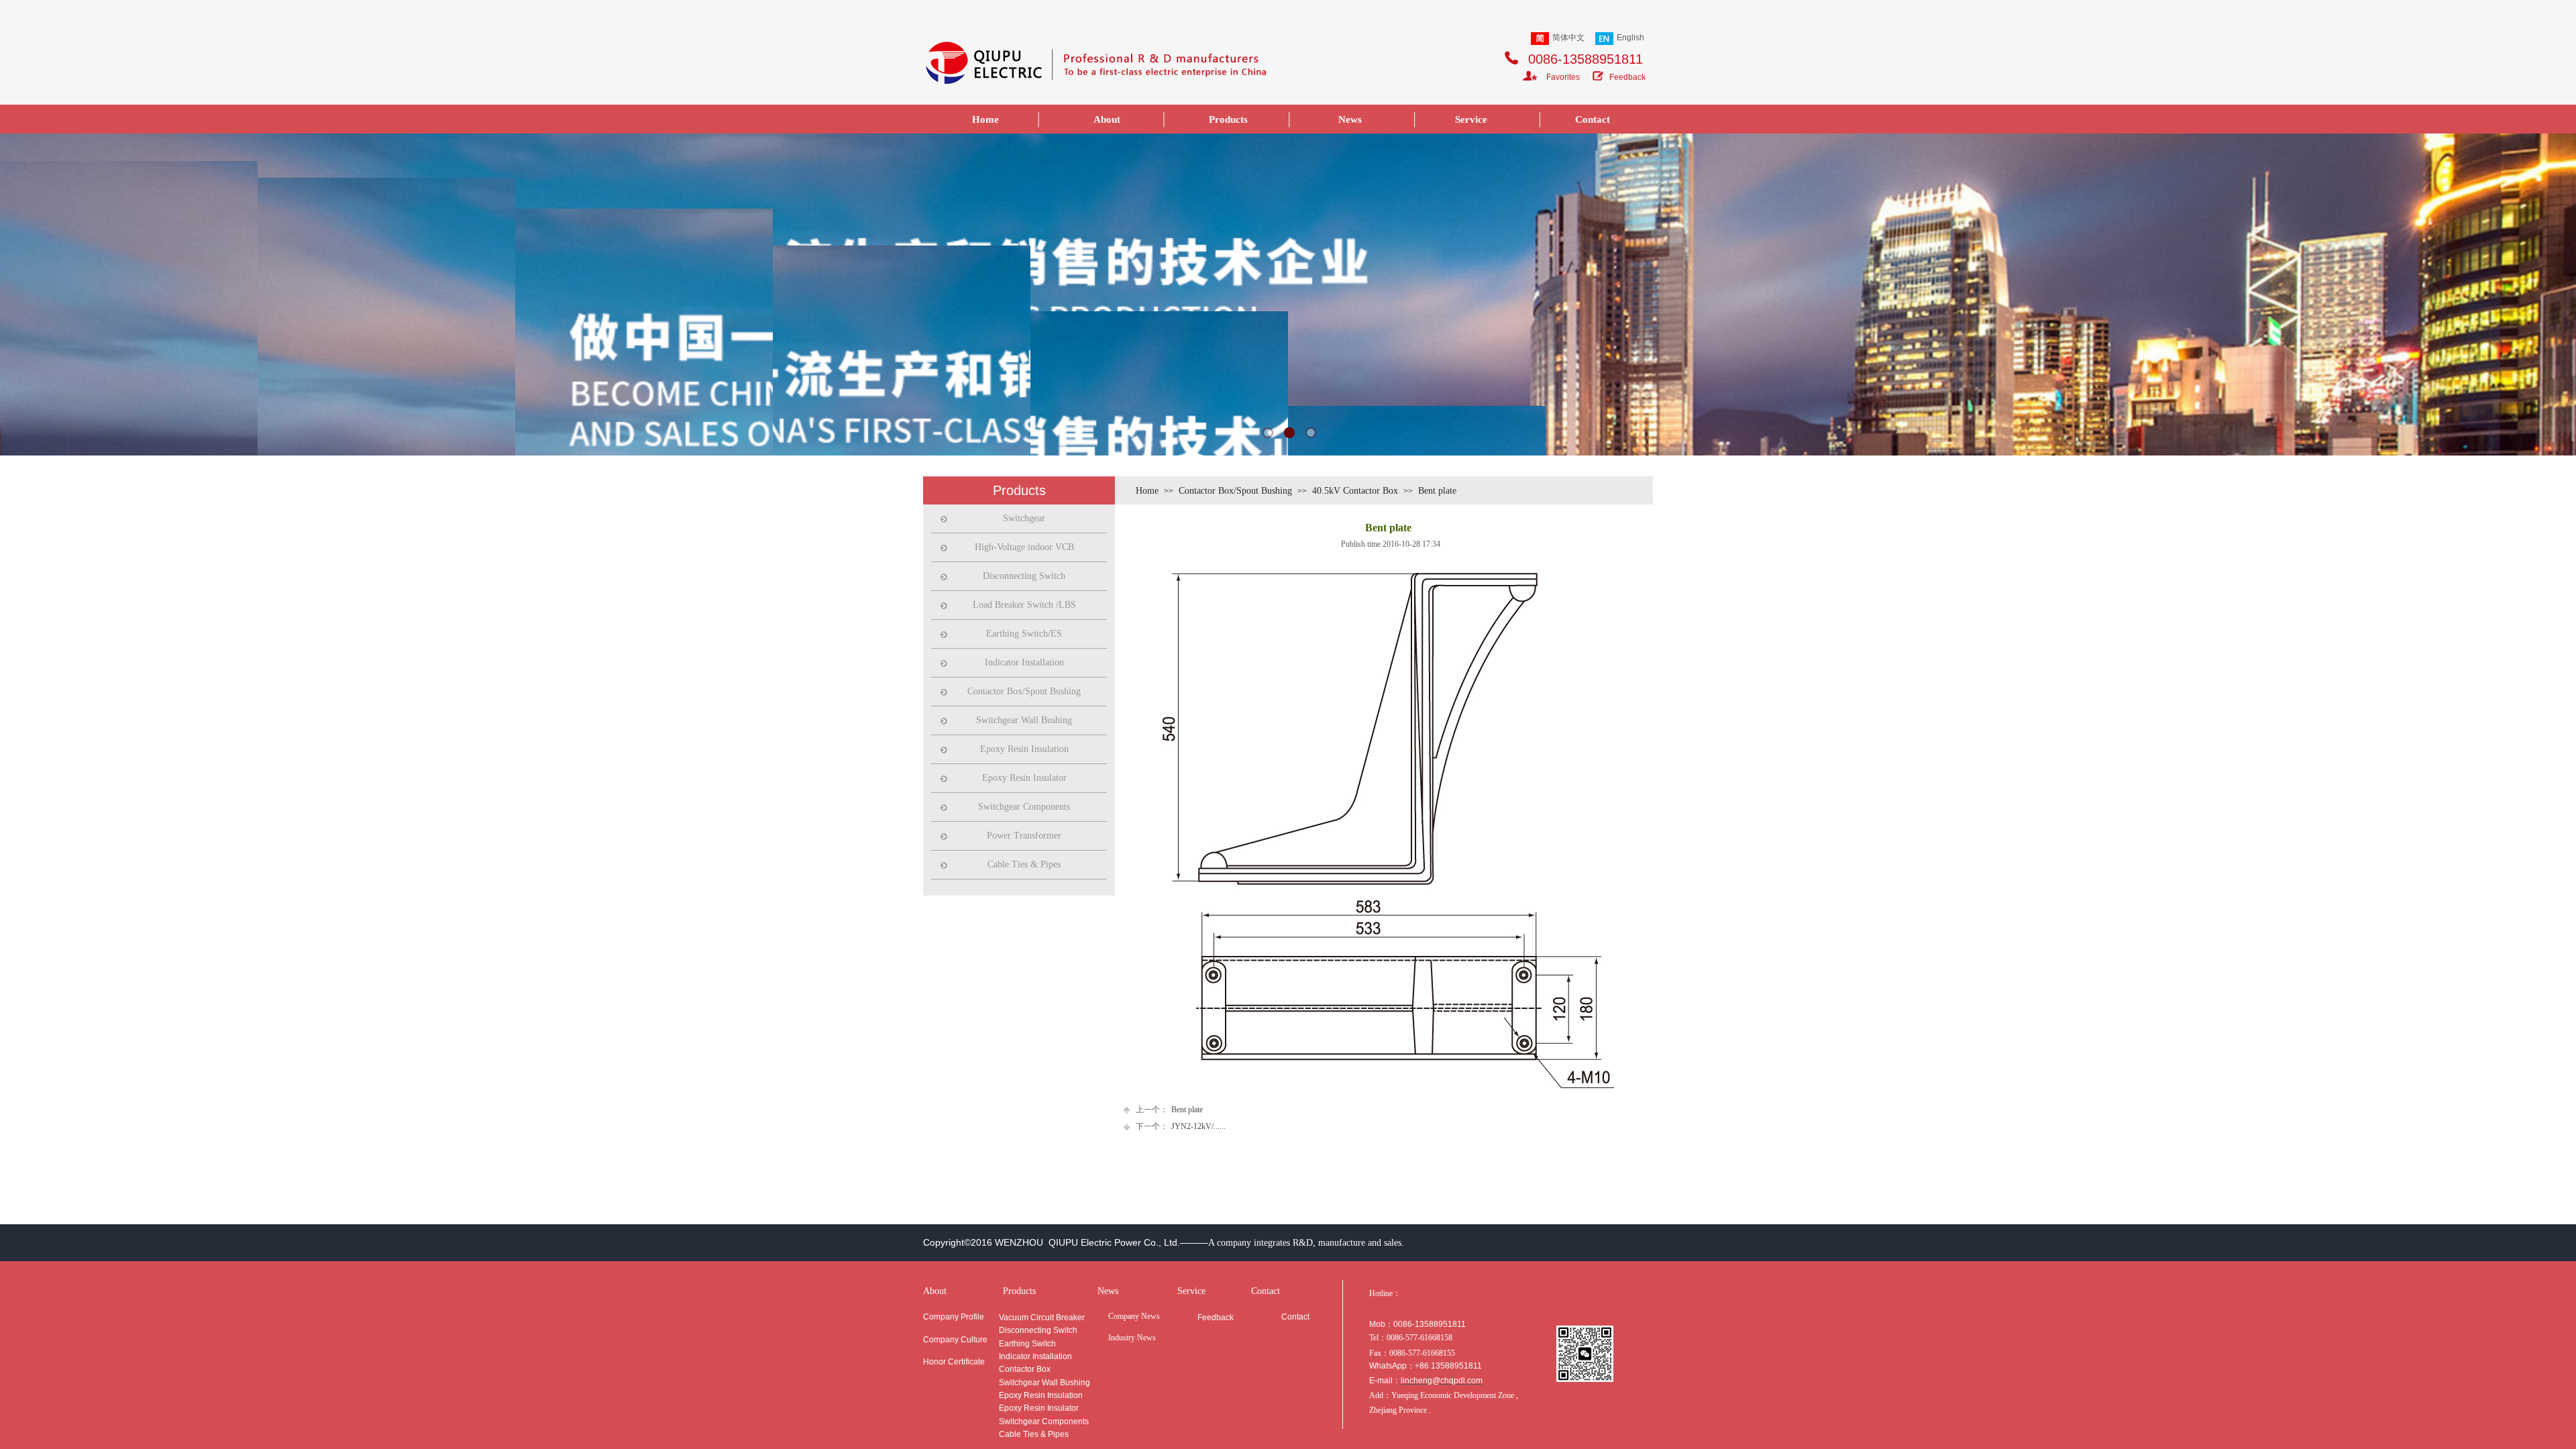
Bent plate (1437, 491)
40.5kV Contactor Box (1355, 491)
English (1630, 38)
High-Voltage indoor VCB (1024, 547)
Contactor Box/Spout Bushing (1235, 491)
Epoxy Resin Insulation (1024, 749)
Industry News (1132, 1338)
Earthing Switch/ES (1024, 634)
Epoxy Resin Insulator (1024, 778)
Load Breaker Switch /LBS (1024, 605)
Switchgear (1024, 518)
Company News (1134, 1316)
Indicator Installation (1024, 662)
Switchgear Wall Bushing (1024, 720)
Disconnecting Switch (1024, 576)
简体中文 (1568, 38)
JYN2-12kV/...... (1181, 1126)
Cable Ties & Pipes (1024, 864)
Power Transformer (1024, 836)
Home (1147, 491)
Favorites (1563, 77)
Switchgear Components (1024, 807)
